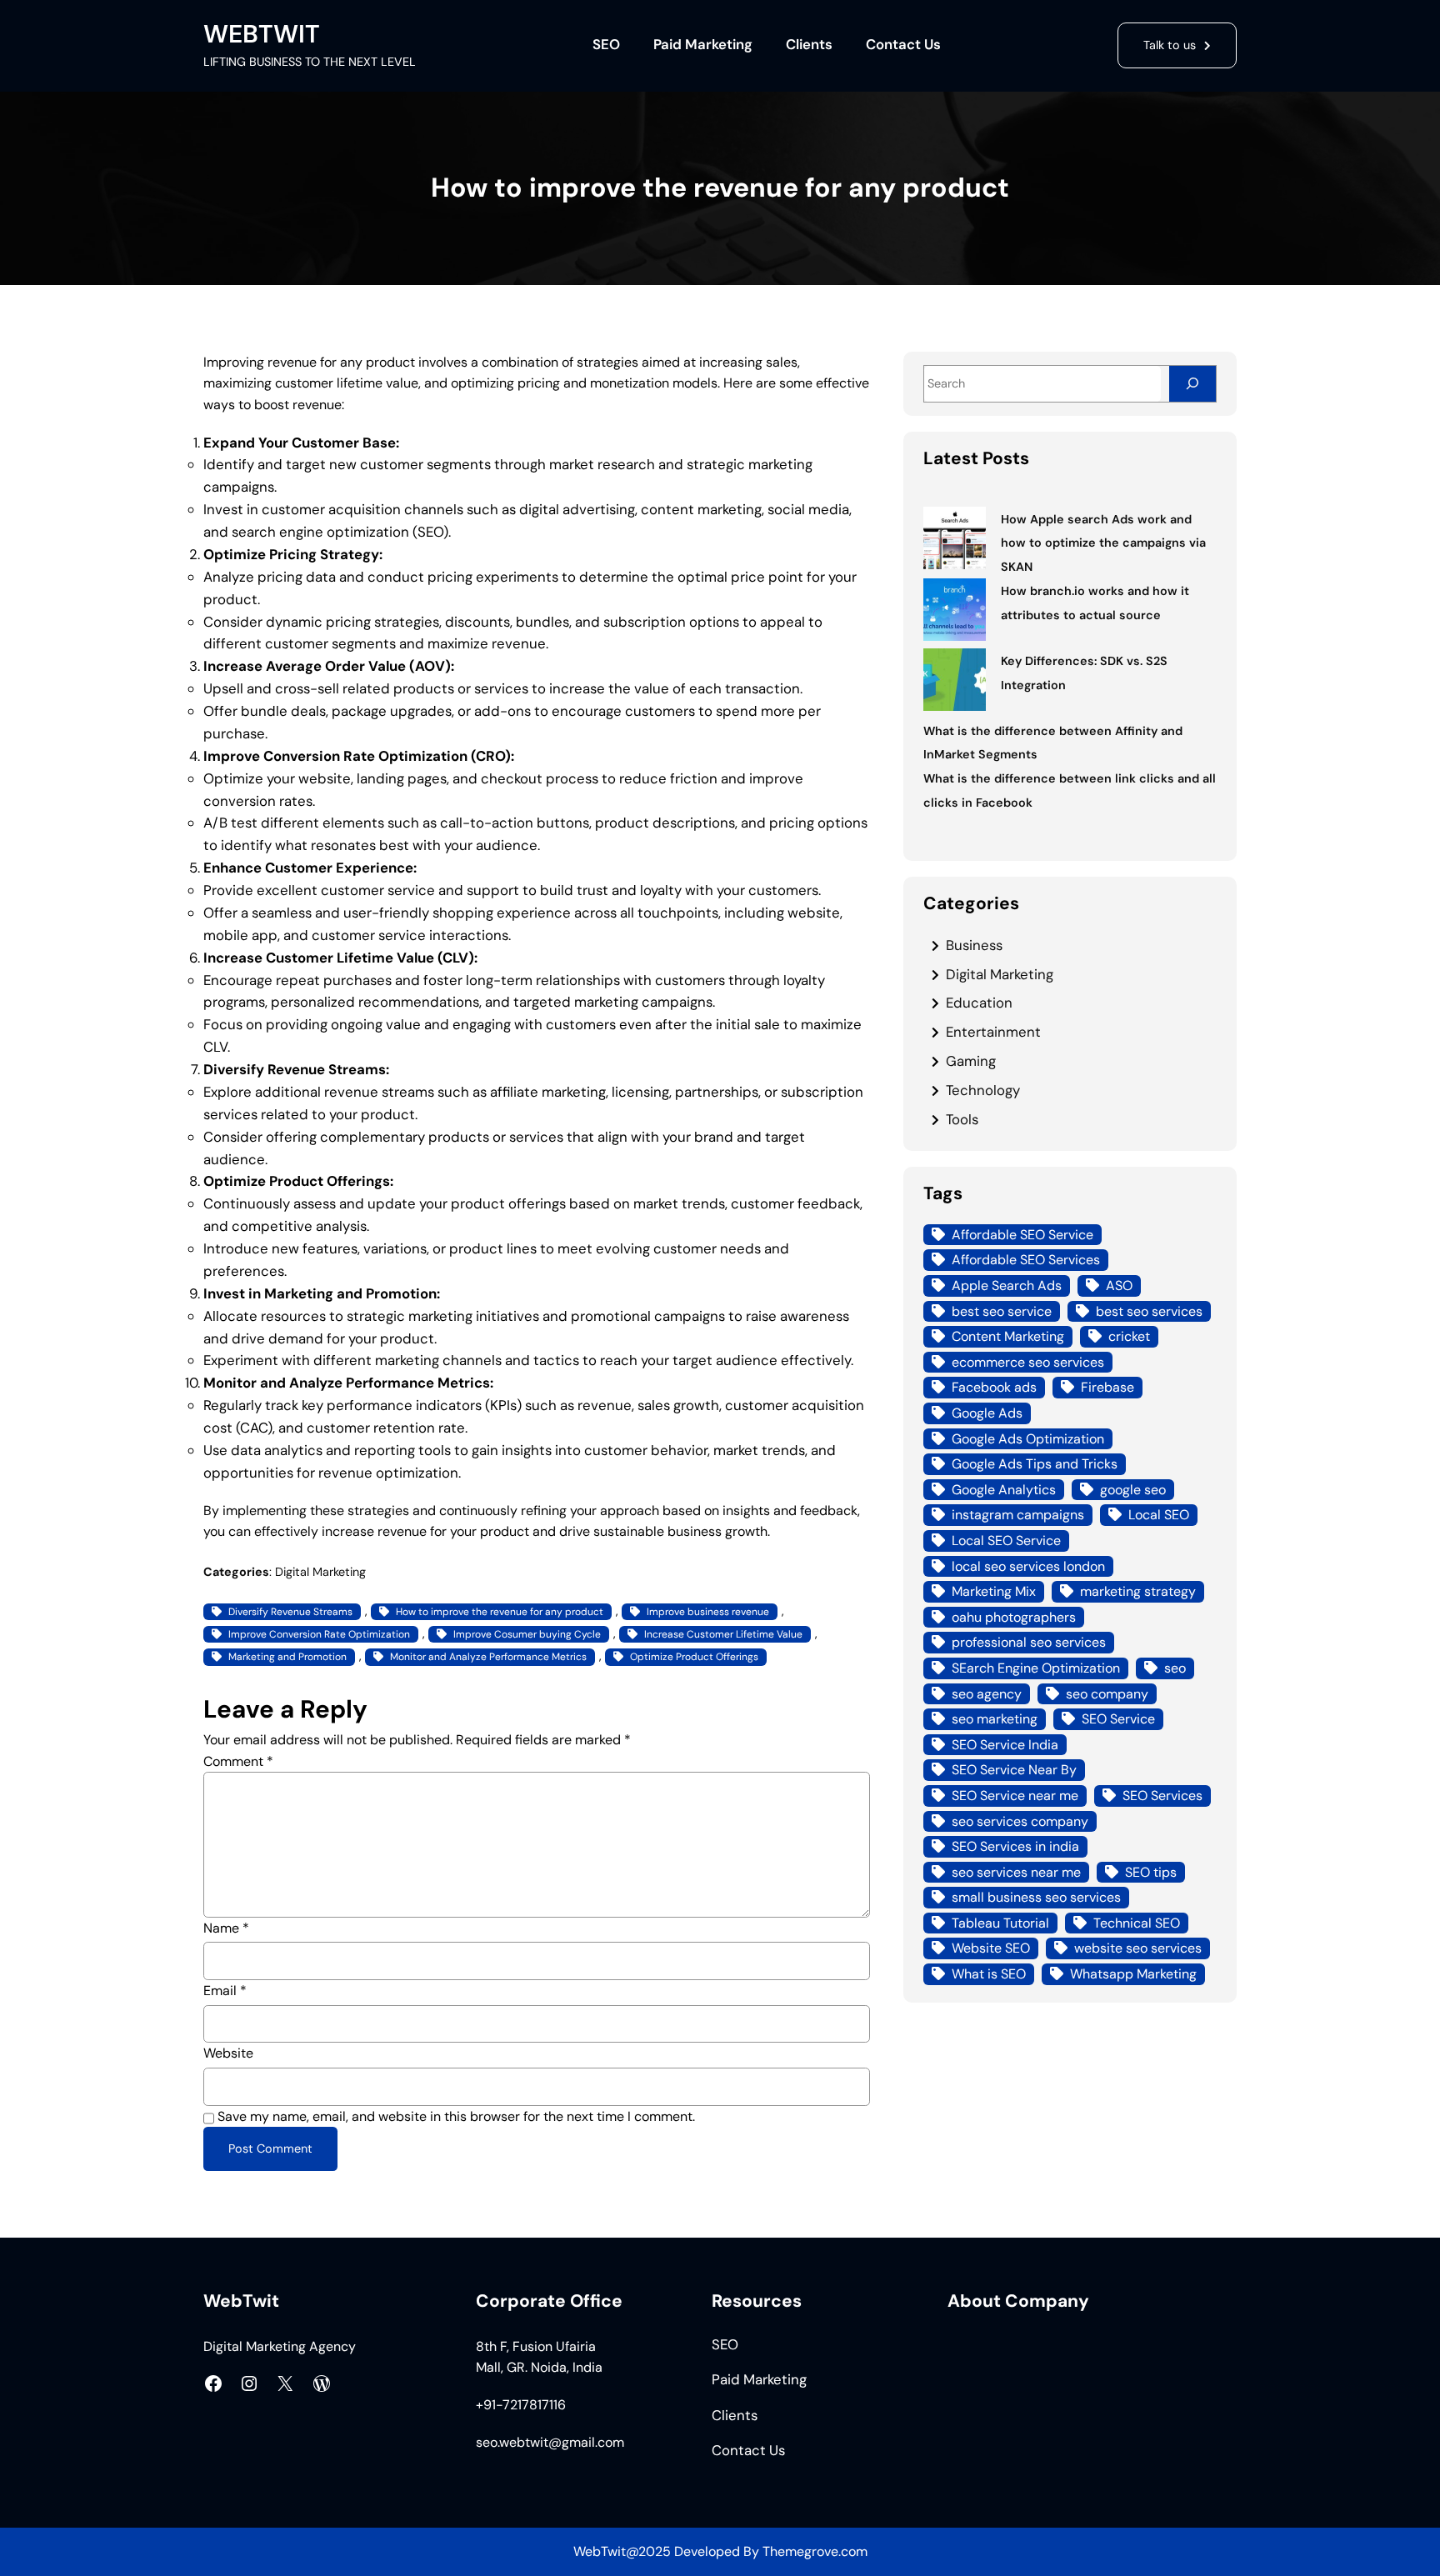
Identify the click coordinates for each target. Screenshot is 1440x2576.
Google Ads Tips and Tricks (1035, 1464)
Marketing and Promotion (287, 1657)
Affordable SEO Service (1022, 1235)
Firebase (1107, 1387)
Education (979, 1003)
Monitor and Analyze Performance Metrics (488, 1657)
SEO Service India (1005, 1745)
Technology (983, 1090)
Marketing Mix (994, 1591)
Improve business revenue (708, 1612)
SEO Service (1118, 1719)
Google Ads (987, 1413)
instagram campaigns (1018, 1515)
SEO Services (1162, 1796)
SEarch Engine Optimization (1036, 1668)
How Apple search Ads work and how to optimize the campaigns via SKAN (1103, 543)
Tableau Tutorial (1000, 1923)
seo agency (987, 1694)
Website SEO (991, 1948)
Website (228, 2053)
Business (974, 945)
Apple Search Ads (1007, 1285)
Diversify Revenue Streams (290, 1612)
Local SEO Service (1006, 1541)
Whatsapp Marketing (1133, 1974)
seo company (1107, 1694)
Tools (962, 1119)
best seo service (1002, 1311)
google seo (1133, 1490)
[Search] (1192, 384)
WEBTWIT (262, 34)
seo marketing (995, 1719)
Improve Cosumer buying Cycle (527, 1634)
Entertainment (993, 1032)
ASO (1119, 1285)
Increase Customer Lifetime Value (723, 1634)
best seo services (1149, 1311)
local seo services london (1028, 1566)
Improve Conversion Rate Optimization (319, 1634)
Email (225, 1991)
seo (1175, 1668)
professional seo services (1029, 1642)
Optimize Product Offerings (694, 1657)
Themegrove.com (815, 2551)
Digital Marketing (320, 1572)
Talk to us (1170, 45)
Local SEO (1159, 1515)
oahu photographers (1014, 1617)
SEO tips (1151, 1872)
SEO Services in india (1015, 1846)
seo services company (1020, 1821)
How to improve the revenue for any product (500, 1612)
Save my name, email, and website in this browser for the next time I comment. (456, 2116)
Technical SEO (1137, 1923)
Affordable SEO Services (1026, 1260)
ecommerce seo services (1028, 1362)
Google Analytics (1004, 1490)
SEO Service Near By (1014, 1770)
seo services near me (1016, 1872)
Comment (238, 1761)
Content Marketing (1008, 1336)
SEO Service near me (1015, 1796)
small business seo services (1036, 1897)
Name (226, 1928)
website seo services (1138, 1948)
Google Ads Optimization (1028, 1439)
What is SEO (989, 1974)
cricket (1129, 1336)
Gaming (971, 1061)
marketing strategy (1138, 1591)
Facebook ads (994, 1387)
